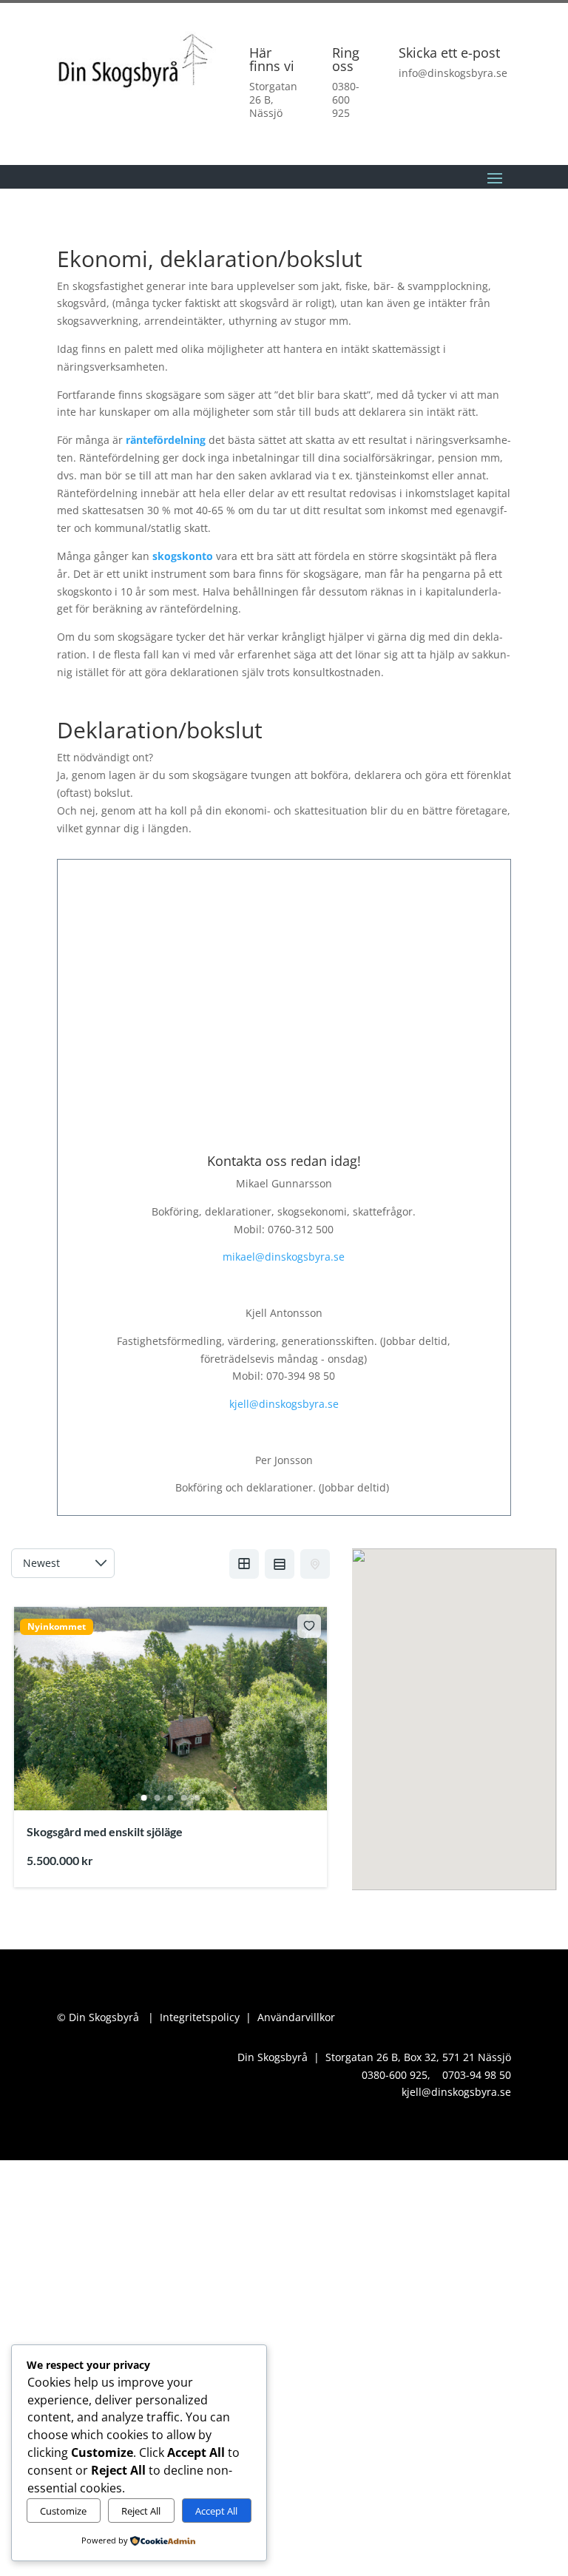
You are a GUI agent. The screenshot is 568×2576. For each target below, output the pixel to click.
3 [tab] (170, 1798)
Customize (63, 2511)
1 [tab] (143, 1798)
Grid (244, 1564)
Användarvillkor (296, 2017)
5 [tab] (197, 1798)
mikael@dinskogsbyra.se (284, 1257)
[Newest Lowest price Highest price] (63, 1563)
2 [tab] (157, 1798)
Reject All (141, 2511)
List (280, 1564)
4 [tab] (183, 1798)
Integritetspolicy (200, 2017)
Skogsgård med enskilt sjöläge (105, 1831)
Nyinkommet (57, 1627)
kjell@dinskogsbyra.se (284, 1404)
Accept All (216, 2511)
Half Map (315, 1564)
